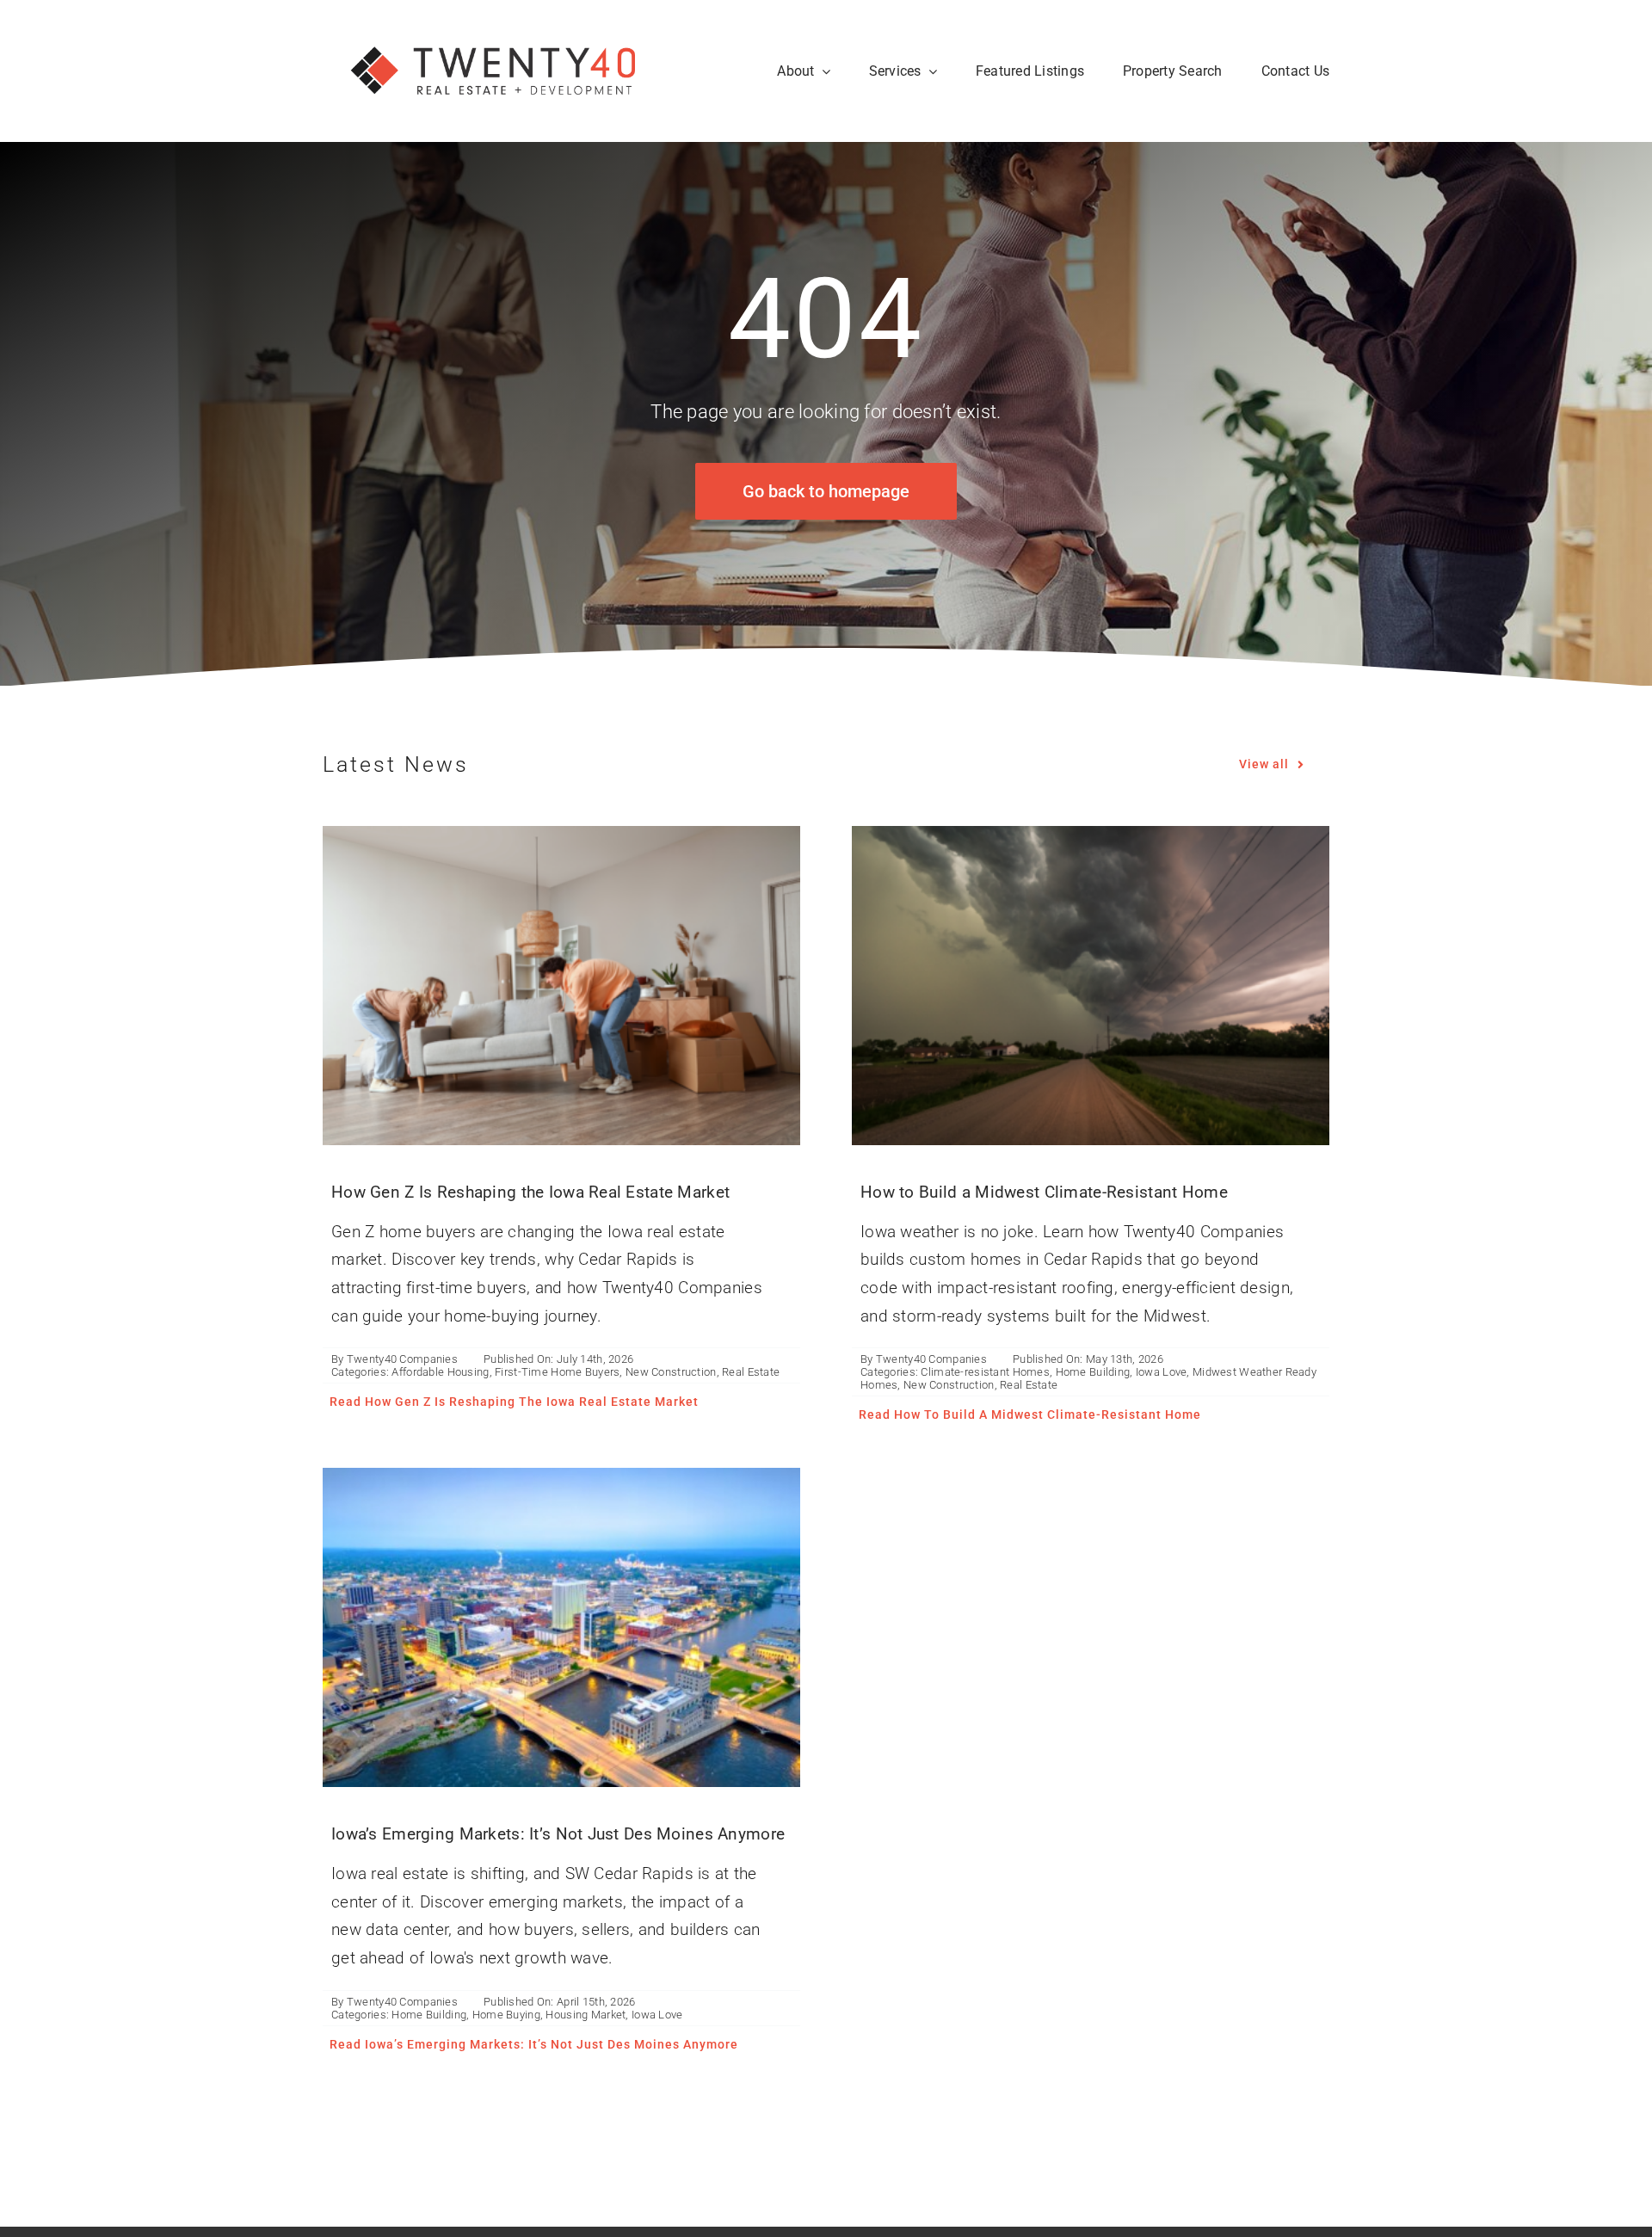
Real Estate (751, 1372)
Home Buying (506, 2015)
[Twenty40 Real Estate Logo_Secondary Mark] (495, 25)
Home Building (1093, 1372)
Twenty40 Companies (402, 1359)
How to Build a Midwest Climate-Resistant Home (1044, 1192)
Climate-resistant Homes (985, 1372)
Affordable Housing (440, 1372)
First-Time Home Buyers (557, 1372)
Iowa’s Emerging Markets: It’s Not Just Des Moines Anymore (558, 1834)
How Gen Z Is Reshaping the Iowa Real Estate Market (530, 1192)
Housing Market (586, 2015)
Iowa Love (1162, 1372)
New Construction (671, 1372)
